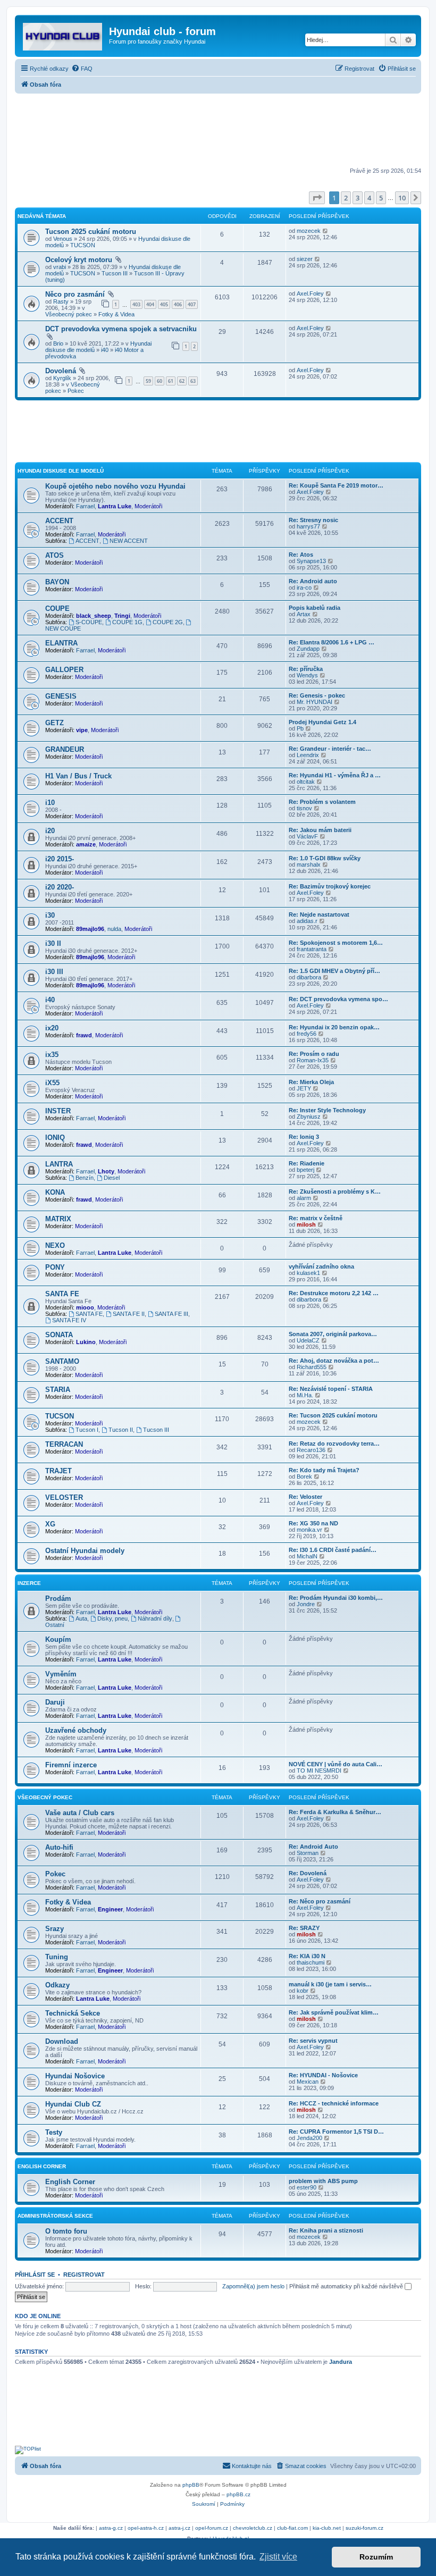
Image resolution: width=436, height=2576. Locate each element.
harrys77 (308, 526)
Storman (308, 1853)
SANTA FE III (171, 1314)
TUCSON (83, 245)
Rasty (61, 301)
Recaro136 (311, 1450)
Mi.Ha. (305, 1395)
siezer (305, 259)
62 (182, 381)
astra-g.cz (111, 2528)
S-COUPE (89, 622)
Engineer (110, 1909)
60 (160, 381)
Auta (81, 1618)
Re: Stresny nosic (313, 520)
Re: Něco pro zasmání (320, 1901)
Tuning (57, 1957)
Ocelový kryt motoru (79, 260)
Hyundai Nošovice (75, 2076)
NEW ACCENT (129, 541)
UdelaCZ (308, 1340)
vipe (82, 730)
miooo (85, 1307)
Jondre (306, 1604)
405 (164, 304)
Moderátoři (148, 506)
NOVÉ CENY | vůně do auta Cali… (336, 1764)
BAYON (57, 582)
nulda (114, 929)
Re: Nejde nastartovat (319, 914)
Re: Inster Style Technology (327, 1110)
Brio (58, 343)
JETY (304, 1088)
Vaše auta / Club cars (80, 1813)
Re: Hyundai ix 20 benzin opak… (334, 1027)
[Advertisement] (218, 131)
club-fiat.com (292, 2528)
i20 (50, 831)
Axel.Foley (310, 293)
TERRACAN (64, 1444)
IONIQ (55, 1138)
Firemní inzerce (71, 1765)
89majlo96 (90, 929)
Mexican (308, 2082)
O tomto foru (66, 2231)
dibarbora (309, 977)
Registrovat (84, 2275)
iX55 (52, 1083)
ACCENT (59, 521)
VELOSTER (64, 1497)
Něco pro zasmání (75, 294)
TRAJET (58, 1471)
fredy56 (307, 1034)
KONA (55, 1192)
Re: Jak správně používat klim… (334, 2012)
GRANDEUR (65, 749)
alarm (304, 1198)
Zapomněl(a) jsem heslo (253, 2286)
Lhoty (106, 1171)
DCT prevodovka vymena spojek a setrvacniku (121, 329)
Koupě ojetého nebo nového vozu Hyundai (115, 486)
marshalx (309, 865)
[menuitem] (82, 69)
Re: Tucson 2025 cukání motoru (333, 1415)
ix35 (52, 1055)
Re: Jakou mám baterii (320, 830)
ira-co (304, 588)
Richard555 (312, 1367)
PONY (55, 1267)
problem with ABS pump (323, 2181)
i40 (105, 350)
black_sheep (94, 616)
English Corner (42, 2166)
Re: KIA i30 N (307, 1956)
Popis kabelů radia (315, 608)
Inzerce (29, 1583)
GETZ (54, 723)
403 (136, 304)
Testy (54, 2132)
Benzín (85, 1178)
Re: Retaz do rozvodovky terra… (334, 1444)
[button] (317, 198)
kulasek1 (308, 1273)
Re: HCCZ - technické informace (334, 2103)
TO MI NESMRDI (319, 1771)
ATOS (54, 555)
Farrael (85, 506)
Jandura (341, 2362)
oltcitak (306, 782)
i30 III (54, 972)
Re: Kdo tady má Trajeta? (324, 1470)
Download (62, 2041)
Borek (304, 1476)
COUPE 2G (168, 622)
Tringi (122, 616)
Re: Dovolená (308, 1873)
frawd (84, 1035)
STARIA (58, 1390)
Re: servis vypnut (313, 2041)
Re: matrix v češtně (316, 1218)
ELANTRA (61, 643)
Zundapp (308, 649)
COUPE (57, 609)
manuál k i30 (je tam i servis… (330, 1984)
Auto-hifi (59, 1847)
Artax (304, 614)
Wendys (307, 675)
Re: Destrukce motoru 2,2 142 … (334, 1293)
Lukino (86, 1342)
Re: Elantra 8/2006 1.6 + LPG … (332, 642)
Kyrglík (62, 378)
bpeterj (305, 1170)
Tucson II (121, 1430)
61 (171, 381)
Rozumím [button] (376, 2557)
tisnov (304, 808)
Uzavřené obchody (76, 1730)
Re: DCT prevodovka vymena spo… (338, 999)
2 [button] (346, 198)
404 (150, 304)
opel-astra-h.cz (146, 2528)
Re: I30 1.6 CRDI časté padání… (333, 1550)
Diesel (112, 1178)
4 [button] (369, 198)
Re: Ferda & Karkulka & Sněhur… (335, 1812)
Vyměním (61, 1674)
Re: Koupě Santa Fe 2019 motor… (336, 485)
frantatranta (312, 949)
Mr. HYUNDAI (315, 702)
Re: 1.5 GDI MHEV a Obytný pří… (334, 971)
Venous (63, 239)
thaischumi (311, 1962)
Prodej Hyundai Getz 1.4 (322, 722)
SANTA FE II (129, 1314)
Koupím (58, 1639)
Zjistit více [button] (278, 2557)
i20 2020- (60, 887)
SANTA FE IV (69, 1320)
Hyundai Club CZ (73, 2104)
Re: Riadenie (307, 1163)
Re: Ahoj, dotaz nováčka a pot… (334, 1361)
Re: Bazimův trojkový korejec (330, 886)
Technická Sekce (73, 2013)
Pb (300, 728)
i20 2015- (60, 859)
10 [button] (402, 198)
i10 (50, 803)
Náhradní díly (155, 1618)
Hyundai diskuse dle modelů (61, 471)
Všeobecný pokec (69, 314)
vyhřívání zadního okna (321, 1266)
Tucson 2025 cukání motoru (91, 232)
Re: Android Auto (313, 1847)
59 (148, 381)
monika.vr (309, 1530)
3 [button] (358, 198)
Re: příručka (306, 669)
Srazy (54, 1929)
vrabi (60, 267)
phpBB (191, 2485)
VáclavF (307, 836)
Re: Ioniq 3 (304, 1137)
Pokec (76, 391)
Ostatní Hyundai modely (85, 1551)
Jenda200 (309, 2138)
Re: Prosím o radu (314, 1054)
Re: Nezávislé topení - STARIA (331, 1389)
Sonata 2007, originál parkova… (333, 1334)
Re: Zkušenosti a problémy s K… (335, 1191)
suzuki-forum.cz (364, 2528)
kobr (303, 1991)
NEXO (55, 1245)
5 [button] (381, 198)
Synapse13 (311, 561)
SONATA (59, 1335)
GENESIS (61, 696)
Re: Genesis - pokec (317, 695)
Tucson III (115, 273)
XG (50, 1524)
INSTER (58, 1111)
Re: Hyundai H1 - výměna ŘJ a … (335, 775)
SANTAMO (62, 1361)
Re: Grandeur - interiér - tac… (330, 749)
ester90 (307, 2187)
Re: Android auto (313, 581)
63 (193, 381)
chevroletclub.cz (253, 2528)
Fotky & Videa (116, 314)
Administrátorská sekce (55, 2216)
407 (192, 304)
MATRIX (58, 1219)
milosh (306, 1224)
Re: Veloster (305, 1497)
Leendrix (308, 755)
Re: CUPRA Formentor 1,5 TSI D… (336, 2132)
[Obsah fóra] (63, 35)
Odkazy (57, 1985)
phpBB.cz (238, 2494)
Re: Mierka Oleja (311, 1082)
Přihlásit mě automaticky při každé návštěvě (347, 2286)
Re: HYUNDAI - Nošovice (323, 2075)
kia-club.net (327, 2528)
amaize (86, 844)
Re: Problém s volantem (322, 802)
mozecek (309, 231)
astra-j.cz (179, 2528)
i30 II (53, 943)
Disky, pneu (112, 1618)
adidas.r (307, 921)
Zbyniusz (309, 1117)
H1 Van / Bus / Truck (78, 776)
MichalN (307, 1556)
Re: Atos (301, 555)
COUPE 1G (127, 622)
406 (178, 304)
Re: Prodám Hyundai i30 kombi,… (336, 1598)
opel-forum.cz (212, 2528)
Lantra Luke (115, 506)
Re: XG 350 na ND (313, 1523)
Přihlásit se (35, 2275)
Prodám (58, 1599)
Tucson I (87, 1430)
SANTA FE (62, 1294)
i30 (50, 915)
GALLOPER (64, 670)
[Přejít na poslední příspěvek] (326, 231)
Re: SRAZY (304, 1928)
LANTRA (59, 1164)
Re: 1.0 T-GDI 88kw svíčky (325, 858)
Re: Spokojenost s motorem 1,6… (336, 943)
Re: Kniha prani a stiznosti (326, 2230)
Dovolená (61, 371)
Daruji (55, 1702)
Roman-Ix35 (313, 1060)
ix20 (52, 1028)
